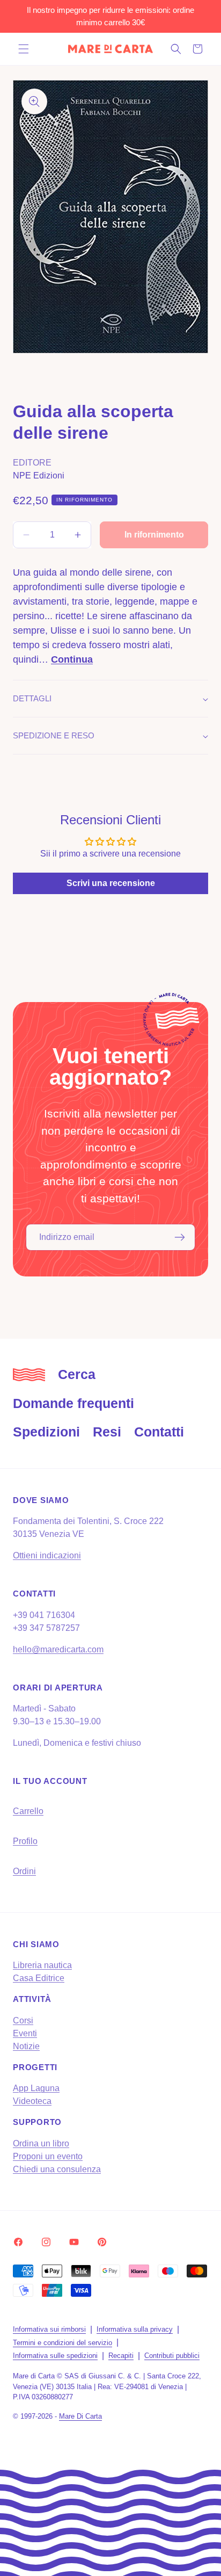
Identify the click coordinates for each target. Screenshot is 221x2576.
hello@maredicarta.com (58, 1649)
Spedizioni (46, 1432)
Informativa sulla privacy (135, 2329)
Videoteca (32, 2101)
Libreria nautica (42, 1965)
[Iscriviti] (180, 1237)
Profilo (25, 1841)
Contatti (159, 1432)
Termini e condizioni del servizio (62, 2343)
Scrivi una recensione (111, 883)
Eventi (25, 2033)
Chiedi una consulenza (57, 2169)
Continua (72, 659)
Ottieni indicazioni (47, 1555)
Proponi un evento (48, 2156)
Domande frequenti (73, 1403)
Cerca (77, 1374)
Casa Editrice (39, 1978)
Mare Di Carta (80, 2416)
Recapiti (121, 2356)
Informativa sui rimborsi (49, 2329)
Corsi (23, 2020)
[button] (24, 49)
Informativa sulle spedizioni (55, 2356)
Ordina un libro (41, 2143)
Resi (107, 1432)
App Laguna (36, 2088)
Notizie (26, 2046)
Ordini (24, 1871)
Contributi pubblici (172, 2356)
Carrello (28, 1811)
